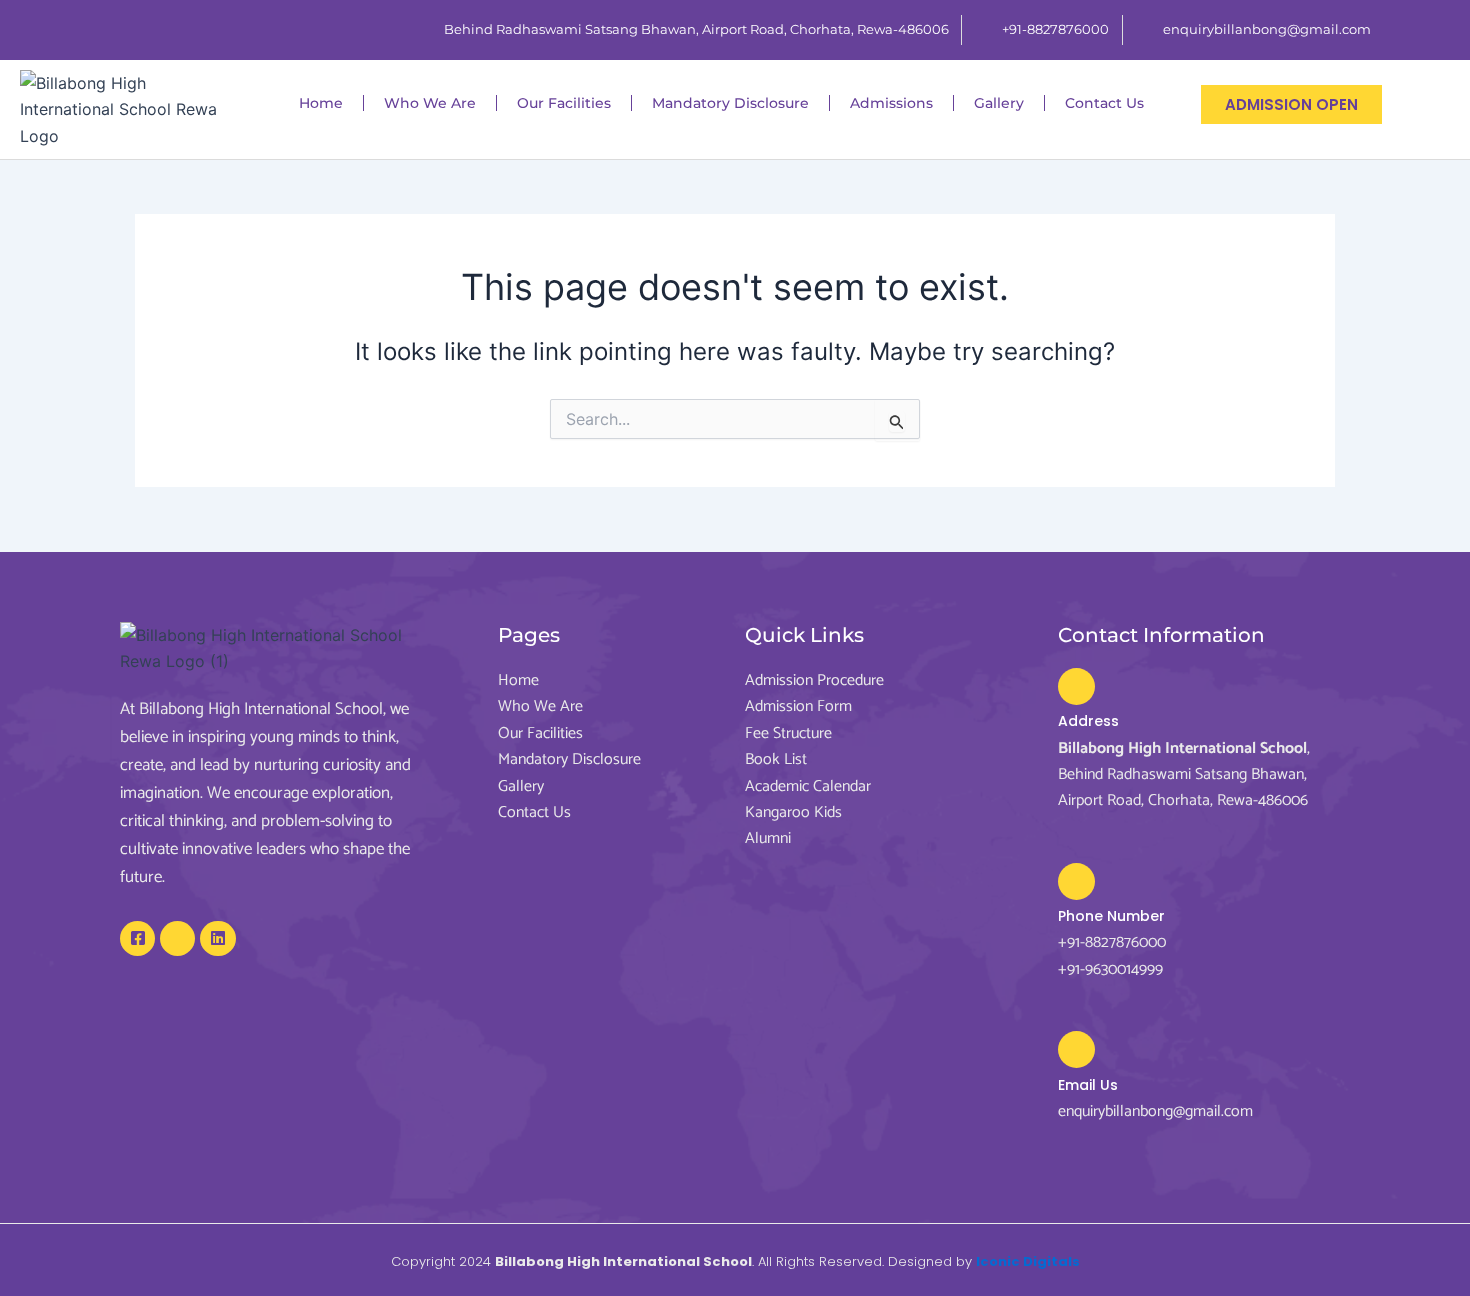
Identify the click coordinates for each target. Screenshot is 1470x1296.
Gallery (999, 103)
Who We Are (430, 103)
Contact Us (1104, 103)
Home (321, 103)
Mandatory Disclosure (730, 103)
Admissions (891, 103)
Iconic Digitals (1028, 1261)
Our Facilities (564, 103)
